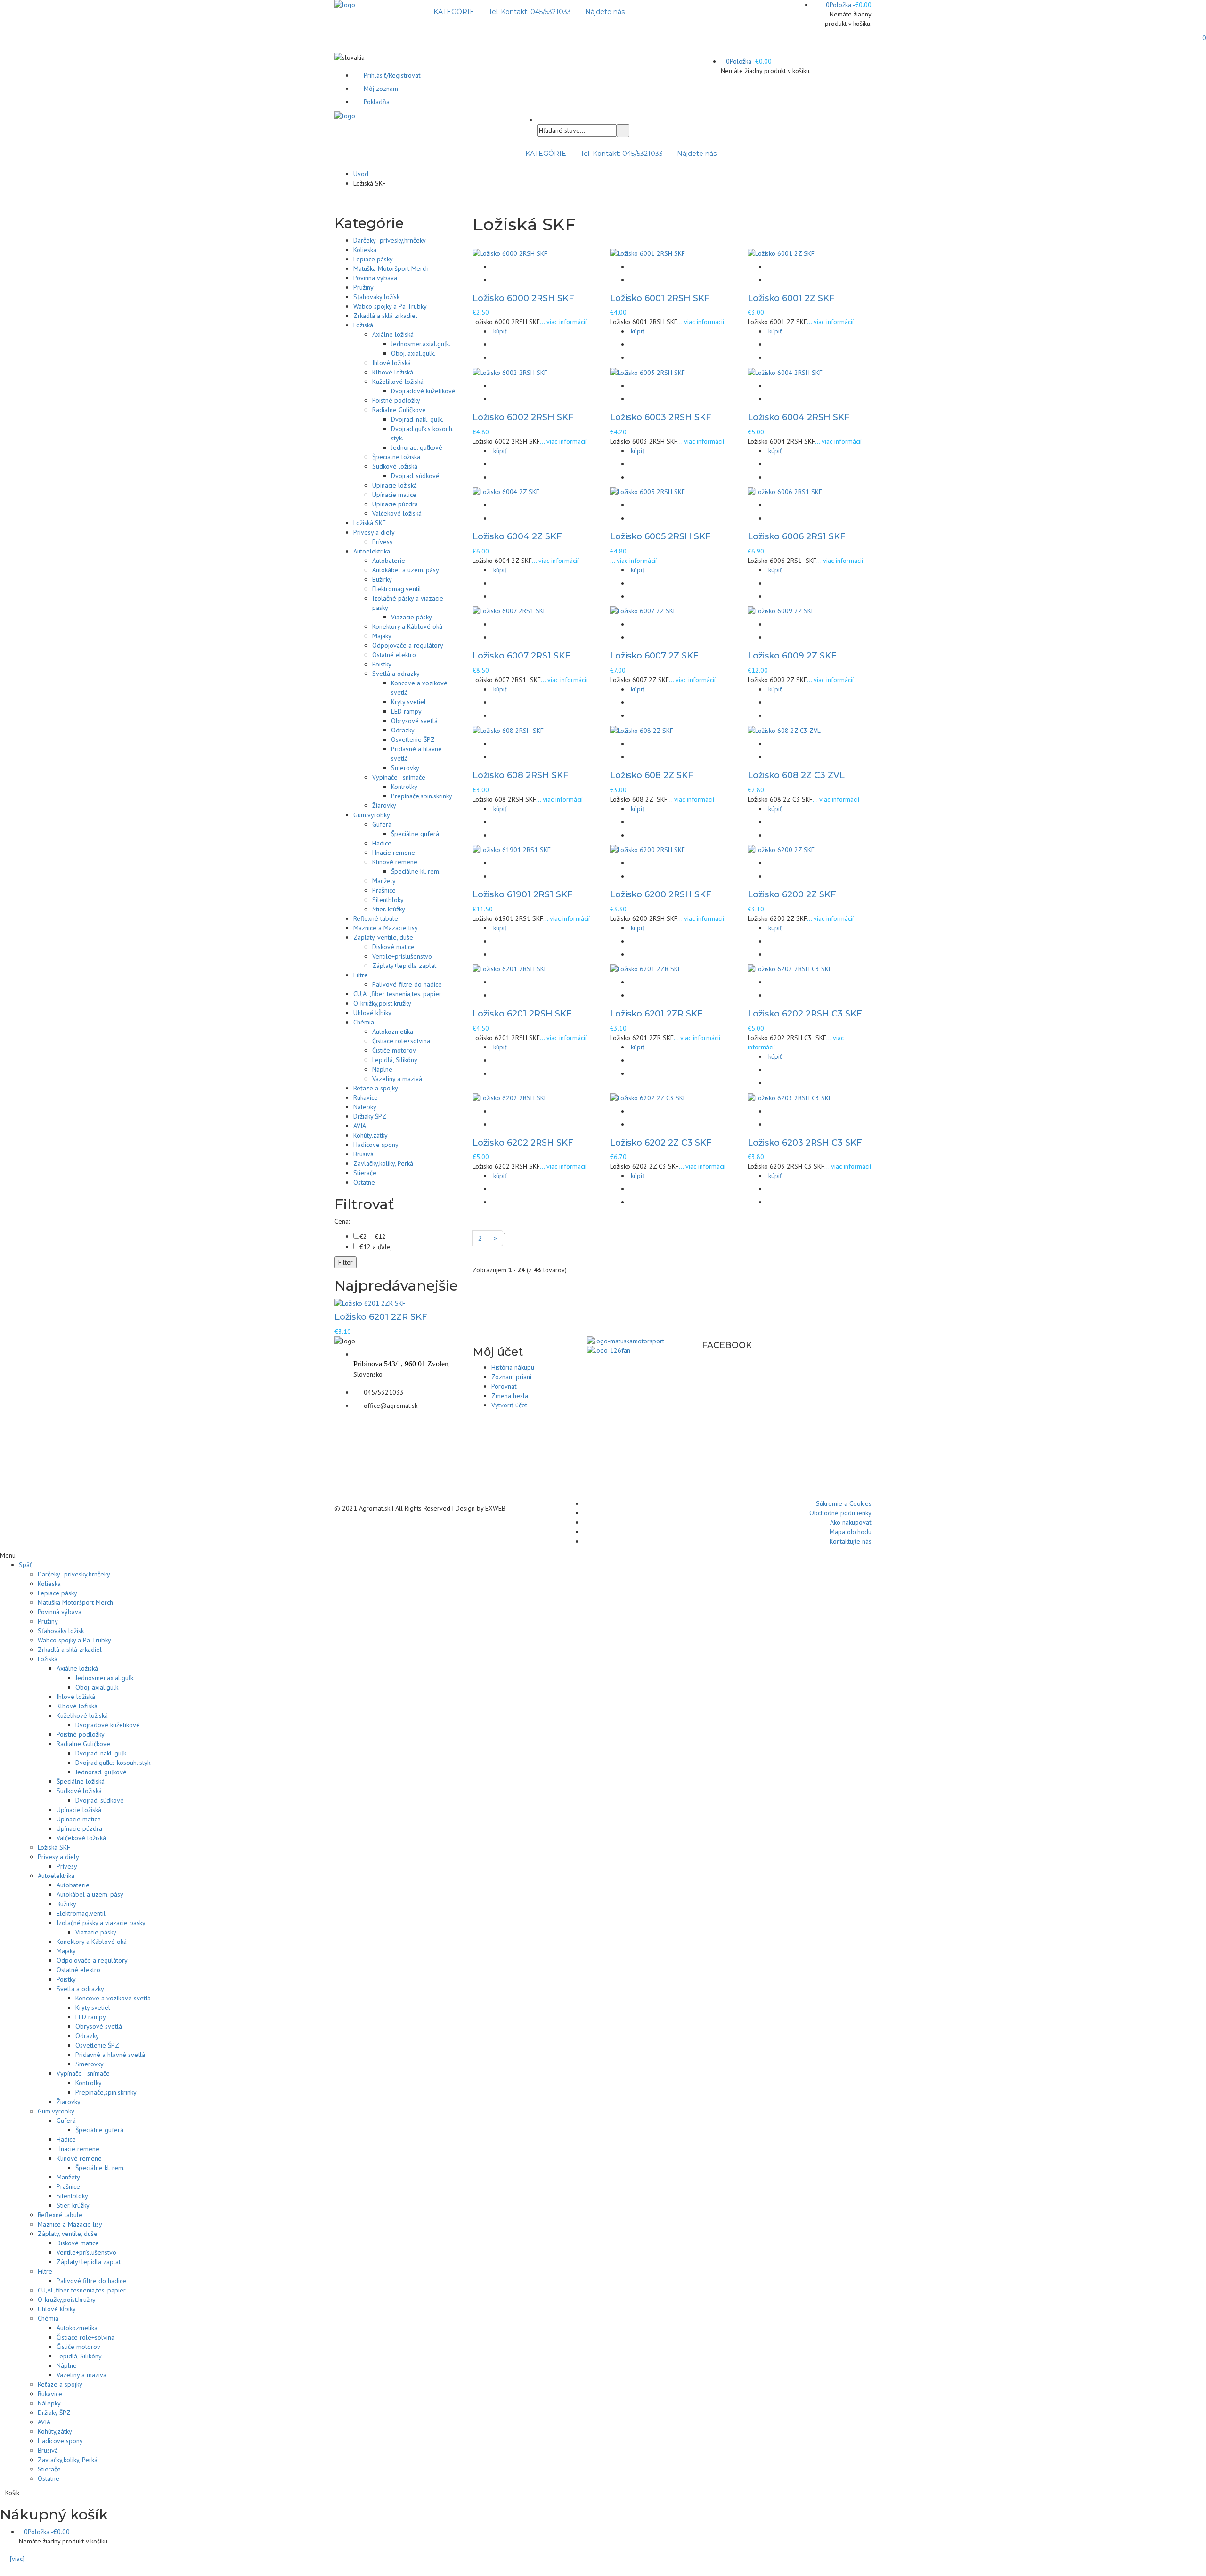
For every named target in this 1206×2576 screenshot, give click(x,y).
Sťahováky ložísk (376, 297)
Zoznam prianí (511, 1377)
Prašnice (384, 890)
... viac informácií (563, 322)
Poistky (382, 664)
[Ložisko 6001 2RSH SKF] (648, 252)
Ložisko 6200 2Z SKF (792, 894)
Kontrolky (404, 787)
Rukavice (366, 1097)
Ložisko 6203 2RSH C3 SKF (805, 1143)
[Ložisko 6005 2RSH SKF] (648, 491)
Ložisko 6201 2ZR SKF (656, 1014)
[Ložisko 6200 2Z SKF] (781, 849)
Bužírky (382, 579)
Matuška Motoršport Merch (391, 268)
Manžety (384, 881)
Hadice (382, 843)
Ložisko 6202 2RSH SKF (523, 1143)
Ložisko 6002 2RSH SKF (523, 417)
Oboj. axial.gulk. (413, 353)
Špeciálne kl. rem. (416, 871)
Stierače (365, 1173)
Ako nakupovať (851, 1522)
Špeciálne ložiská (396, 457)
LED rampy (406, 711)
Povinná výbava (375, 278)
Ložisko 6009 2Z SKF (792, 656)
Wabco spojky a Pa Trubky (390, 306)
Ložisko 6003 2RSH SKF (661, 417)
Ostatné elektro (394, 655)
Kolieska (365, 250)
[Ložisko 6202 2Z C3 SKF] (648, 1097)
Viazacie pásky (412, 617)
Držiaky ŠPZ (370, 1116)
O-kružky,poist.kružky (382, 1003)
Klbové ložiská (393, 372)
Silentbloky (388, 900)
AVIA (360, 1126)
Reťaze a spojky (376, 1088)
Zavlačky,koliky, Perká (383, 1163)
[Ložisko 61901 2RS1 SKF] (512, 849)
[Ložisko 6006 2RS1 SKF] (785, 491)
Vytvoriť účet (509, 1405)
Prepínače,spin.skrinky (422, 796)
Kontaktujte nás (851, 1541)
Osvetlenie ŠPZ (413, 739)
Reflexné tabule (376, 918)
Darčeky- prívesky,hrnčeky (390, 240)
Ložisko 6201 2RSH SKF (522, 1014)
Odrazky (403, 730)
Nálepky (365, 1107)
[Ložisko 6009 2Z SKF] (781, 610)
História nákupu (513, 1367)
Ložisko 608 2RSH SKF (521, 775)
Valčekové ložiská (397, 513)
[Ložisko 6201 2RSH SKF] (510, 968)
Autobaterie (389, 561)
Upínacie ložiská (395, 485)
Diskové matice (393, 947)
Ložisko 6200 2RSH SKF (661, 894)
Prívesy (383, 542)
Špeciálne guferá (415, 834)
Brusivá (363, 1154)
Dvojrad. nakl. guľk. (417, 419)
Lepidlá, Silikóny (395, 1060)
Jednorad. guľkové (417, 447)
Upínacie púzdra (395, 504)
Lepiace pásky (373, 259)
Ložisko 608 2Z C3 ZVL (796, 775)
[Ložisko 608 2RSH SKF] (508, 730)
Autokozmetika (393, 1032)
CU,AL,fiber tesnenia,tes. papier (397, 994)
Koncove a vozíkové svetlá (113, 1998)
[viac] (15, 2559)
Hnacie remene (394, 853)
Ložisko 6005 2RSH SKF (660, 536)
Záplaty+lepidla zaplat (404, 966)
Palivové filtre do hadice (407, 984)
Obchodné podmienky (840, 1513)
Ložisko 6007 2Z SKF (654, 656)
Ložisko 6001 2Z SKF (791, 298)
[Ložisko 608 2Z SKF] (642, 730)
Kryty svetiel (408, 702)
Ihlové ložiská (391, 363)
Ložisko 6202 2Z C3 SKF (661, 1143)
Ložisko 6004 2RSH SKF (799, 417)
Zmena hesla (510, 1396)
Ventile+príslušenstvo (402, 956)
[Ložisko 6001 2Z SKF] (781, 252)
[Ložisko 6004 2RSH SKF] (785, 372)
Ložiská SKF (370, 523)
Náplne (382, 1069)
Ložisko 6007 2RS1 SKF (522, 656)
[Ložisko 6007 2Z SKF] (643, 610)
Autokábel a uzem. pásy (406, 570)
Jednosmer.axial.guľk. (421, 344)
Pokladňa (377, 102)
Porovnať (504, 1386)
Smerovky (405, 768)
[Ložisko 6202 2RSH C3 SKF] (790, 968)
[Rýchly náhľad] (497, 267)
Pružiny (363, 287)
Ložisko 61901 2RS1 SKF (523, 894)
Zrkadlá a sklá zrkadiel (385, 316)
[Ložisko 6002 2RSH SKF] (510, 372)
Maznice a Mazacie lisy (386, 928)
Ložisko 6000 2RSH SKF (523, 298)
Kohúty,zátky (371, 1135)
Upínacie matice (394, 495)
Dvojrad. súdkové (415, 476)
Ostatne (364, 1182)
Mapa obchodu (851, 1532)
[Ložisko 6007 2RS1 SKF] (509, 610)
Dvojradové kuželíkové (423, 391)
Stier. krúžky (389, 909)
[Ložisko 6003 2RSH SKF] (648, 372)
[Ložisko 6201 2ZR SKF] (646, 968)
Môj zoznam (381, 89)
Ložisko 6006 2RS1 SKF (797, 536)
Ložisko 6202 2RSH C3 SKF (805, 1014)
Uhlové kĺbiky (372, 1013)
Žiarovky (384, 805)
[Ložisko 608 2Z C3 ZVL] (784, 730)
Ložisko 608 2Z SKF (652, 775)
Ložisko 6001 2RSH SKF (660, 298)
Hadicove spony (376, 1145)
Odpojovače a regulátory (408, 645)
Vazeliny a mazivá (397, 1079)
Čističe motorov (394, 1050)
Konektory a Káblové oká (407, 626)
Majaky (382, 636)
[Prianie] (497, 280)
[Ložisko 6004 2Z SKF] (506, 491)
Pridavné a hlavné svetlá (110, 2055)
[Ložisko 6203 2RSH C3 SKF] (790, 1097)
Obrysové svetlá (414, 721)
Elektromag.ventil (397, 589)
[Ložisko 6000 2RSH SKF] (510, 252)
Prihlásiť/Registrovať (392, 75)
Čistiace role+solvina (401, 1041)
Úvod (361, 174)
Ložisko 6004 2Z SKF (517, 536)
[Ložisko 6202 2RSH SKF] (510, 1097)
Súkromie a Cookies (844, 1503)
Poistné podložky (396, 400)
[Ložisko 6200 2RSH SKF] (648, 849)
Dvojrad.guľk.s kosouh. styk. (114, 1763)
